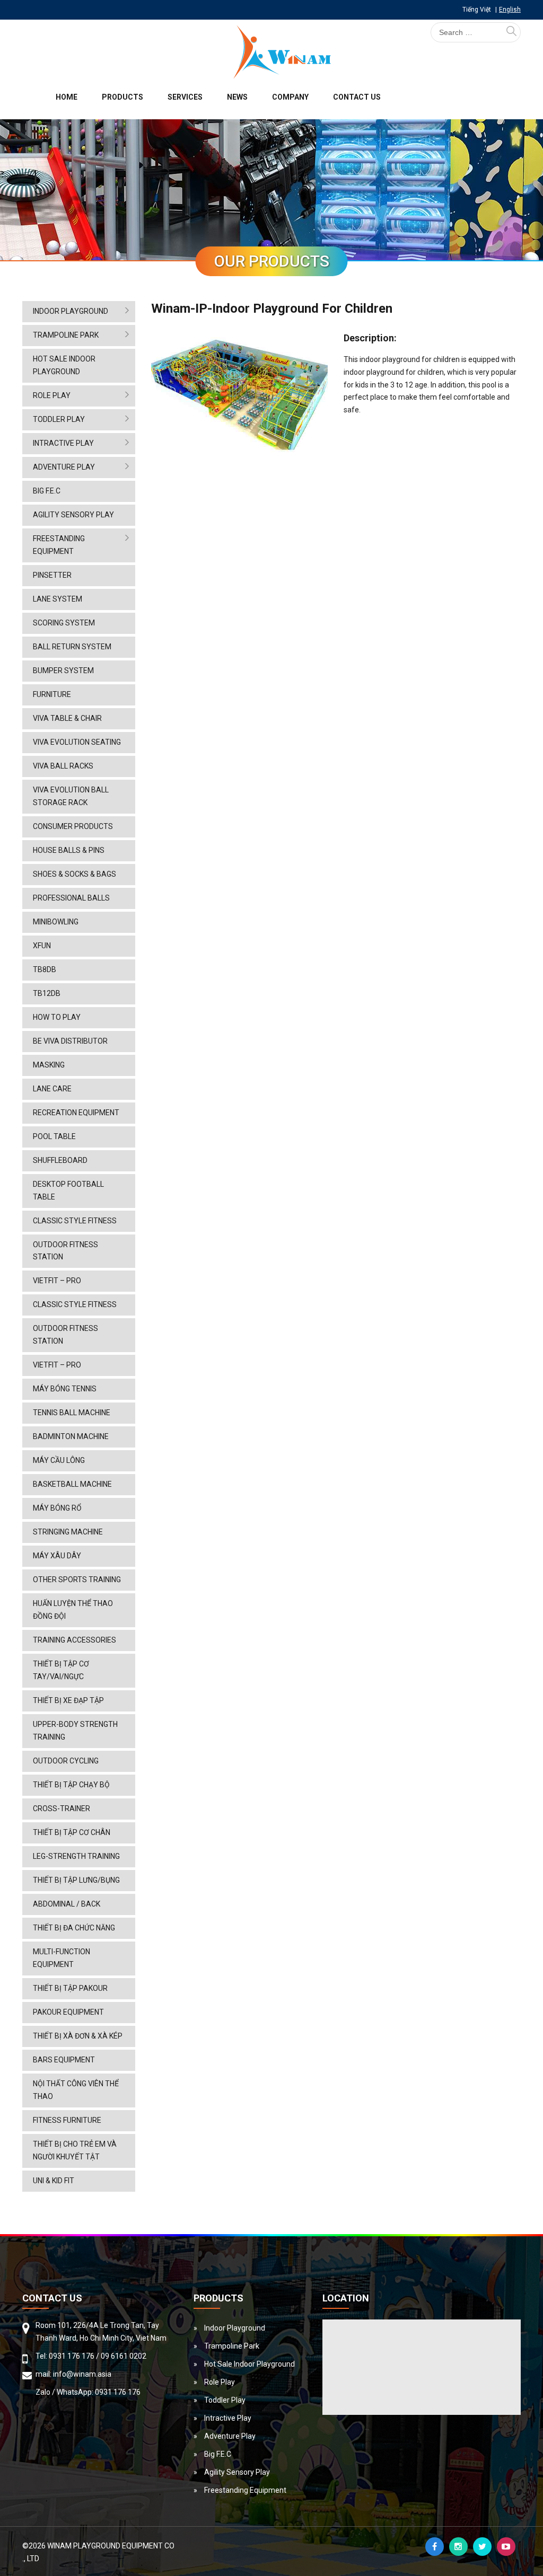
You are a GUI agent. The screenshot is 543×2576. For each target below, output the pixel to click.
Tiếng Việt (477, 10)
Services (185, 97)
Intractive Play (63, 443)
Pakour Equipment (68, 2012)
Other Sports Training (77, 1580)
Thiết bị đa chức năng (74, 1928)
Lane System (58, 599)
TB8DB (45, 969)
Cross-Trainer (62, 1809)
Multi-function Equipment (62, 1958)
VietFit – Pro (57, 1281)
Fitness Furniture (67, 2120)
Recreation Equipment (76, 1113)
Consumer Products (73, 826)
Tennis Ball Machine (72, 1413)
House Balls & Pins (69, 850)
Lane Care (52, 1089)
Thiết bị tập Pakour (70, 1988)
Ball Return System (72, 647)
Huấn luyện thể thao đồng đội (73, 1610)
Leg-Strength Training (76, 1856)
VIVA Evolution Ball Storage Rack (71, 796)
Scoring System (64, 623)
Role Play (52, 395)
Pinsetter (52, 575)
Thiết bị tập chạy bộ (71, 1785)
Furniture (52, 694)
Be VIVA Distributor (70, 1041)
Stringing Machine (68, 1532)
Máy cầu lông (59, 1460)
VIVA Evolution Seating (77, 742)
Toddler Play (59, 419)
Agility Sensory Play (73, 515)
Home (67, 97)
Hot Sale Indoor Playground (64, 365)
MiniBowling (56, 922)
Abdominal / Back (67, 1904)
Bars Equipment (64, 2060)
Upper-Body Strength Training (75, 1731)
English (510, 10)
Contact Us (357, 97)
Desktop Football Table (68, 1190)
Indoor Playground (71, 311)
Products (122, 97)
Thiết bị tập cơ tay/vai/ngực (61, 1670)
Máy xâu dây (57, 1556)
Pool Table (54, 1136)
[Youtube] (506, 2547)
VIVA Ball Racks (63, 766)
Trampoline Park (66, 335)
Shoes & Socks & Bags (75, 874)
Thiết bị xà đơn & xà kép (78, 2036)
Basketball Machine (72, 1484)
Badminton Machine (71, 1436)
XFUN (42, 946)
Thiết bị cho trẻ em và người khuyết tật (75, 2150)
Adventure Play (64, 467)
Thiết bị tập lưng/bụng (76, 1880)
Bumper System (63, 671)
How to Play (57, 1017)
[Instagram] (458, 2547)
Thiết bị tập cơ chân (72, 1832)
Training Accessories (75, 1640)
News (237, 97)
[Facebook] (435, 2547)
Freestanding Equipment (59, 545)
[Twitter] (482, 2547)
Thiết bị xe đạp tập (68, 1700)
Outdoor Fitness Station (65, 1251)
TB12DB (47, 993)
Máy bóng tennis (65, 1389)
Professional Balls (71, 898)
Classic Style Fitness (75, 1221)
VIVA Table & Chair (67, 718)
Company (290, 97)
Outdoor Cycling (66, 1761)
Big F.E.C (47, 491)
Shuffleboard (60, 1160)
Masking (49, 1065)
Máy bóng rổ (57, 1508)
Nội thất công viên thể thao (76, 2090)
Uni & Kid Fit (54, 2181)
